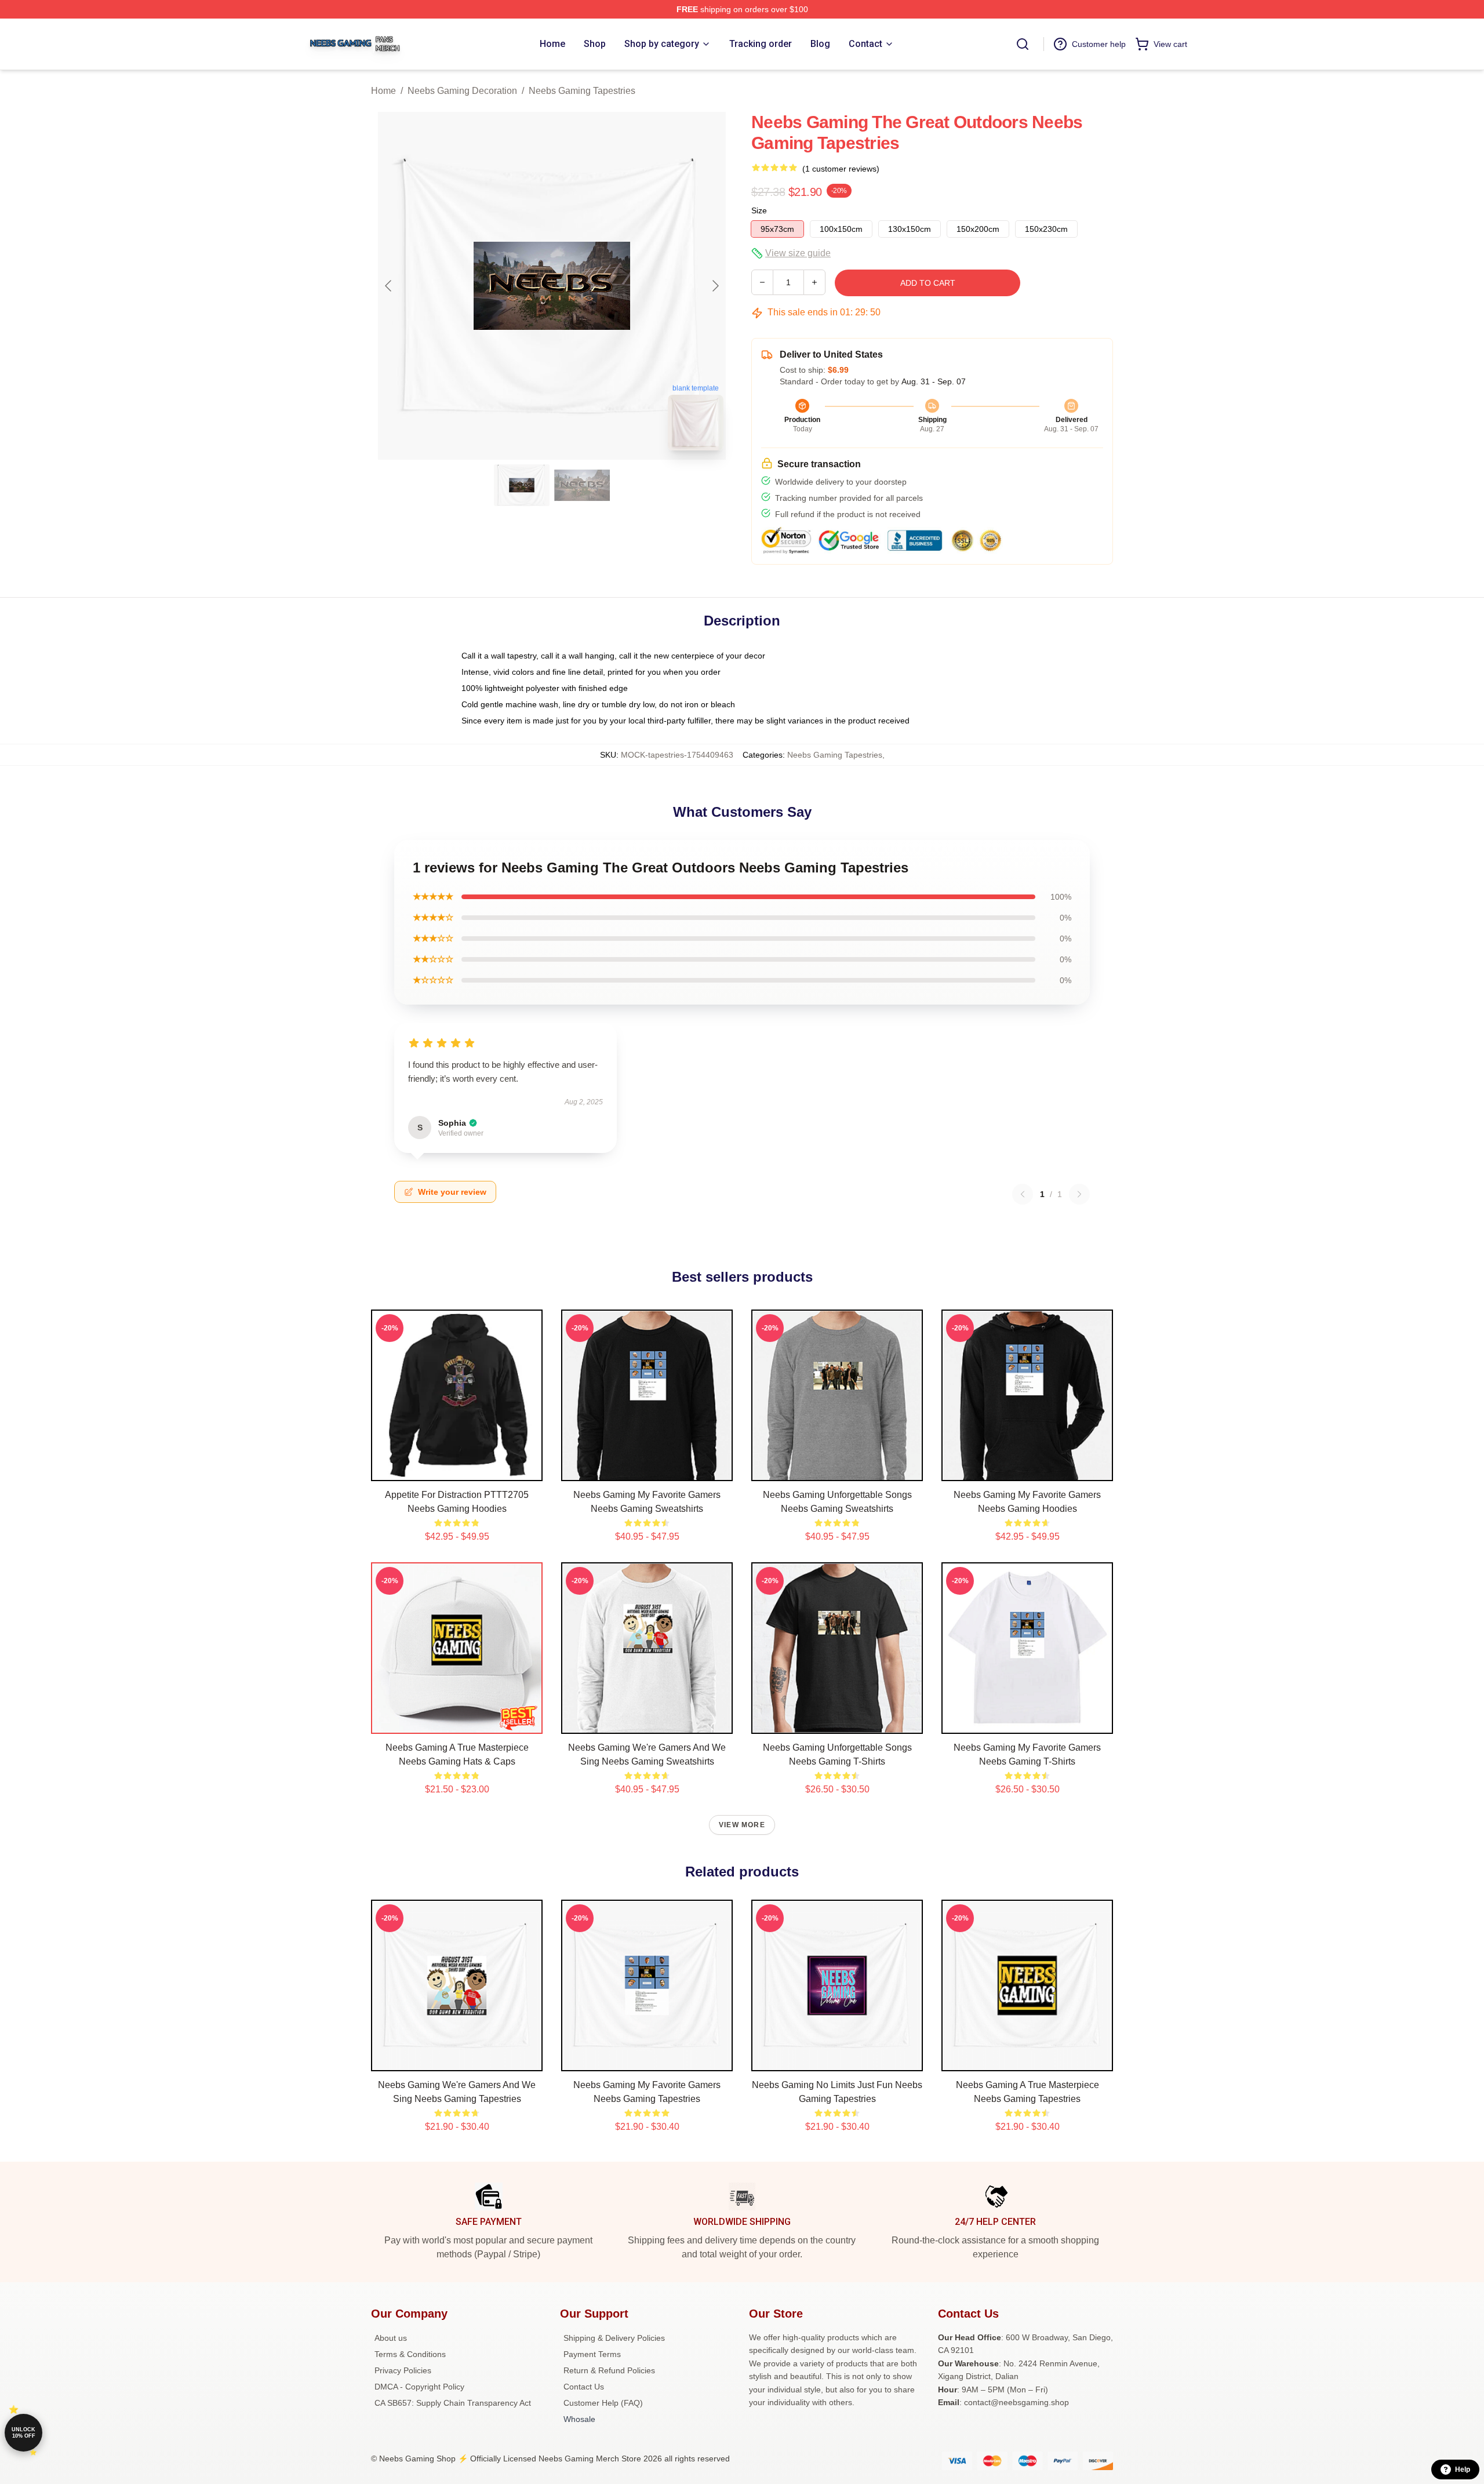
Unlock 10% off (23, 2433)
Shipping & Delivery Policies (614, 2338)
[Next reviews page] (1079, 1194)
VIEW (457, 1470)
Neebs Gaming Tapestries (582, 91)
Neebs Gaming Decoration (462, 91)
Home (383, 91)
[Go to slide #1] (522, 485)
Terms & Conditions (410, 2354)
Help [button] (1463, 2470)
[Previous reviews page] (1023, 1194)
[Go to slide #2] (582, 485)
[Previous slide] (389, 286)
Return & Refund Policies (609, 2370)
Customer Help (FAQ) (603, 2403)
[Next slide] (715, 286)
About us (391, 2338)
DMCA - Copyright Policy (419, 2387)
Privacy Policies (403, 2370)
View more (742, 1825)
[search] (1023, 44)
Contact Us (584, 2387)
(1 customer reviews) (841, 169)
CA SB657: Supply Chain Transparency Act (453, 2403)
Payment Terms (592, 2354)
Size (759, 210)
